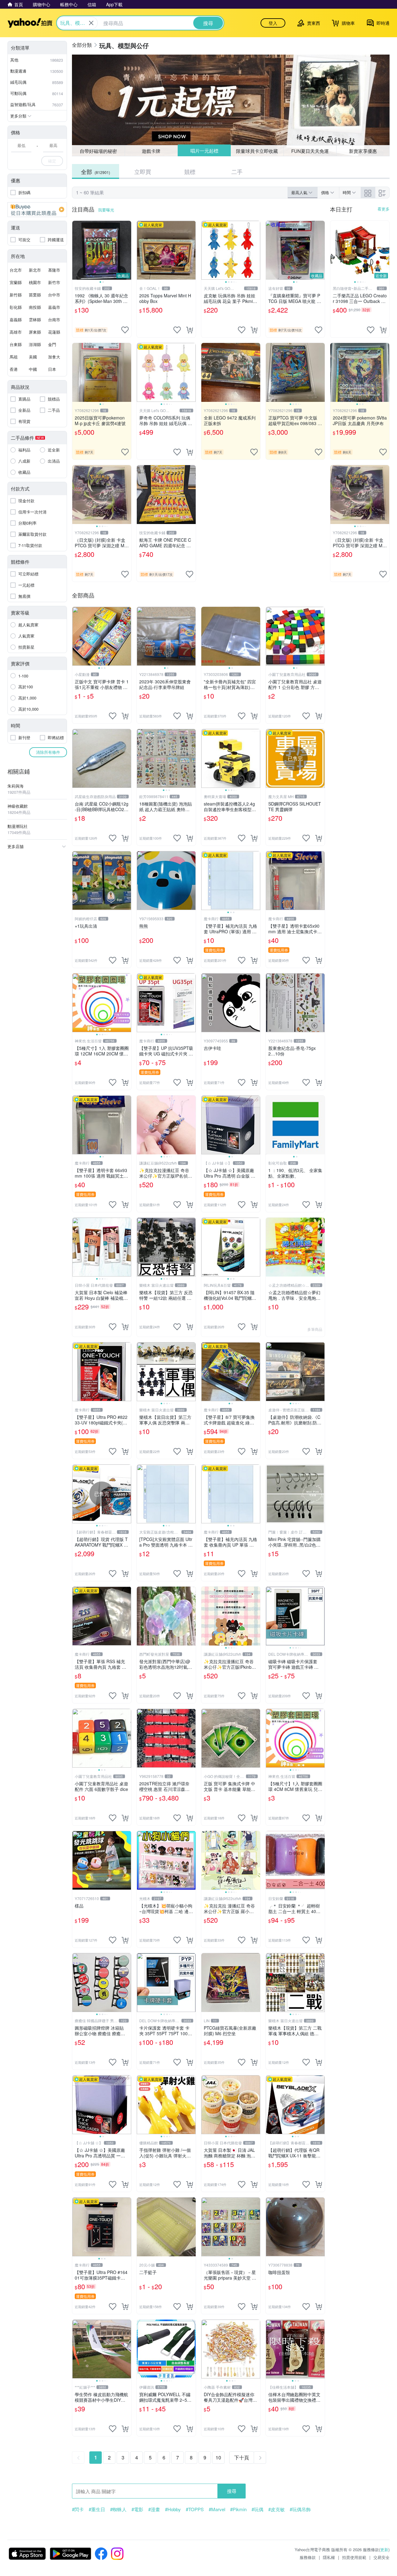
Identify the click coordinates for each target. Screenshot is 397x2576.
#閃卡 (78, 2509)
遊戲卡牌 (151, 151)
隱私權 (329, 2557)
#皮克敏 (277, 2509)
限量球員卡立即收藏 (257, 151)
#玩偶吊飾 (300, 2509)
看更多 (384, 209)
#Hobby (173, 2509)
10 (218, 2457)
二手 (237, 171)
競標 (190, 171)
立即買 (143, 171)
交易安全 (381, 2557)
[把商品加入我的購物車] (190, 330)
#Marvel (217, 2509)
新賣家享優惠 (363, 151)
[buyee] (37, 210)
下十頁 (242, 2457)
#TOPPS (195, 2509)
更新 (384, 2549)
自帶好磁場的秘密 (98, 151)
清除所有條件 (48, 752)
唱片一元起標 (204, 151)
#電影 (137, 2509)
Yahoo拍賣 (30, 23)
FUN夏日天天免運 (310, 151)
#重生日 (97, 2509)
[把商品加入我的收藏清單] (125, 330)
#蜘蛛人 (118, 2509)
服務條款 (308, 2557)
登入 (273, 23)
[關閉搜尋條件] (91, 23)
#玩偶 (257, 2509)
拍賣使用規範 (354, 2557)
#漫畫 (154, 2509)
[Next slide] (127, 250)
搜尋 (232, 2491)
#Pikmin (238, 2509)
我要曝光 (106, 210)
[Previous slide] (76, 250)
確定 (52, 161)
